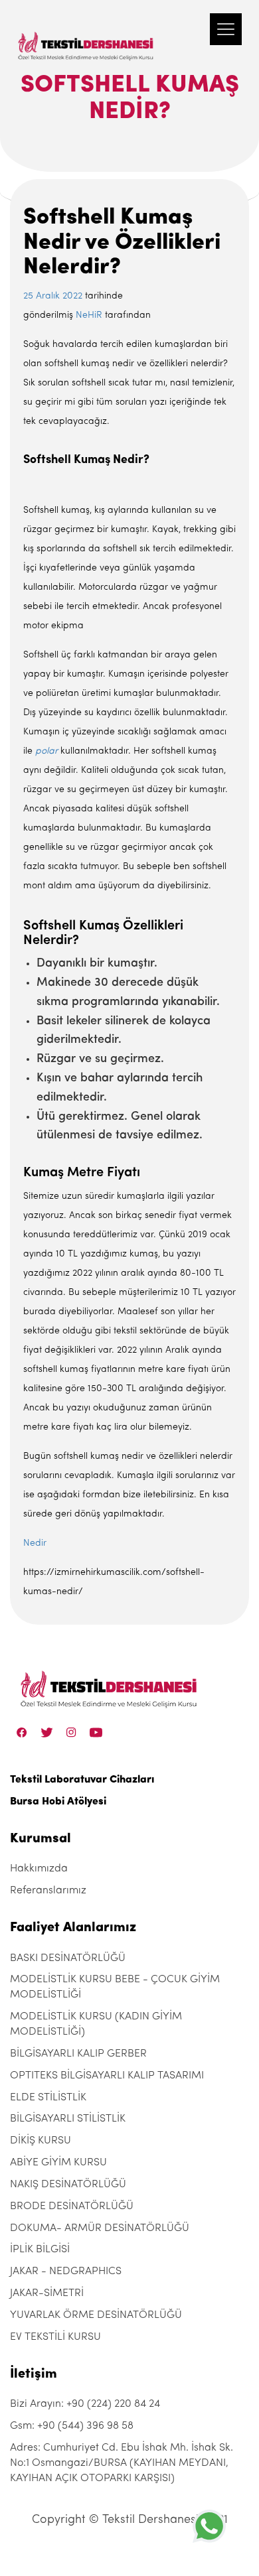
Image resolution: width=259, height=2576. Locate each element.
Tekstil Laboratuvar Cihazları (82, 1780)
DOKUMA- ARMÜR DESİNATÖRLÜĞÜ (100, 2228)
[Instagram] (71, 1732)
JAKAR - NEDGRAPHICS (66, 2271)
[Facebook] (22, 1732)
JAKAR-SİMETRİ (47, 2293)
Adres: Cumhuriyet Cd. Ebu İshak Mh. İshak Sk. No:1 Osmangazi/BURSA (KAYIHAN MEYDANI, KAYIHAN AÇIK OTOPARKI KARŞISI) (122, 2463)
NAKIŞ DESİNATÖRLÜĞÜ (68, 2185)
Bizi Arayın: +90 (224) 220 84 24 (85, 2404)
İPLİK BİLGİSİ (40, 2250)
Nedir (35, 1543)
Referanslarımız (48, 1891)
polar (46, 751)
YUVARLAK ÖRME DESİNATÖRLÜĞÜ (96, 2315)
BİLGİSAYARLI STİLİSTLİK (68, 2119)
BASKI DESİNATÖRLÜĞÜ (68, 1958)
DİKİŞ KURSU (41, 2141)
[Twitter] (47, 1732)
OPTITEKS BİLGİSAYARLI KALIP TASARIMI (107, 2076)
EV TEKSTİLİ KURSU (55, 2337)
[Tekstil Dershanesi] (86, 33)
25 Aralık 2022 (53, 296)
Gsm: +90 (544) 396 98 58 (72, 2426)
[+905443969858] (209, 2526)
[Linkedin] (96, 1732)
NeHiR (89, 315)
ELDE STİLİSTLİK (48, 2098)
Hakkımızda (39, 1869)
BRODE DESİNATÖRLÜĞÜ (72, 2206)
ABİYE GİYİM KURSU (58, 2163)
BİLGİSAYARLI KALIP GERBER (78, 2054)
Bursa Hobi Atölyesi (58, 1802)
